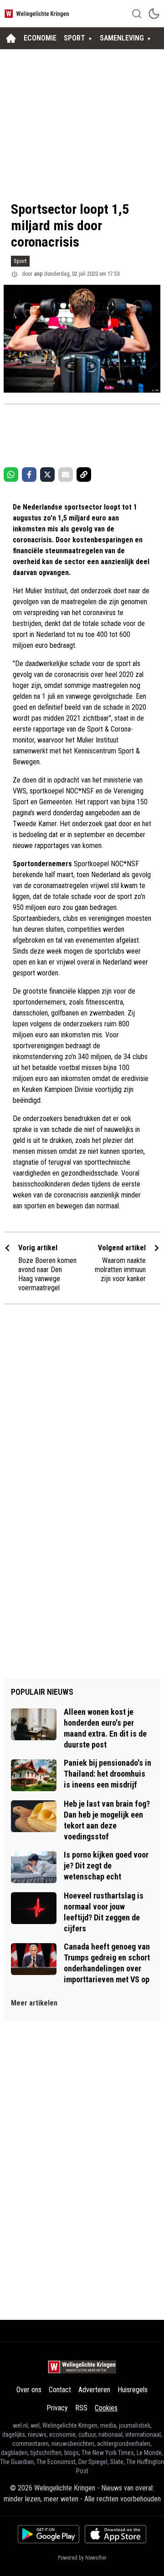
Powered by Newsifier (82, 2558)
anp (38, 274)
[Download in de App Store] (115, 2534)
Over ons (29, 2390)
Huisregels (133, 2390)
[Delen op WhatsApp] (11, 475)
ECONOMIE (40, 38)
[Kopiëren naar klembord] (84, 475)
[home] (11, 38)
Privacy (57, 2408)
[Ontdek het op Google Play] (49, 2534)
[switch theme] (154, 14)
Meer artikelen (34, 2003)
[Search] (137, 14)
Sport (20, 261)
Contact (60, 2390)
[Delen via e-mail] (66, 475)
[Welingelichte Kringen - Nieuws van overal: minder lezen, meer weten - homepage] (38, 13)
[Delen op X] (47, 475)
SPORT (74, 38)
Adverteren (94, 2390)
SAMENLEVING (122, 38)
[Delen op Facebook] (29, 475)
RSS (81, 2408)
